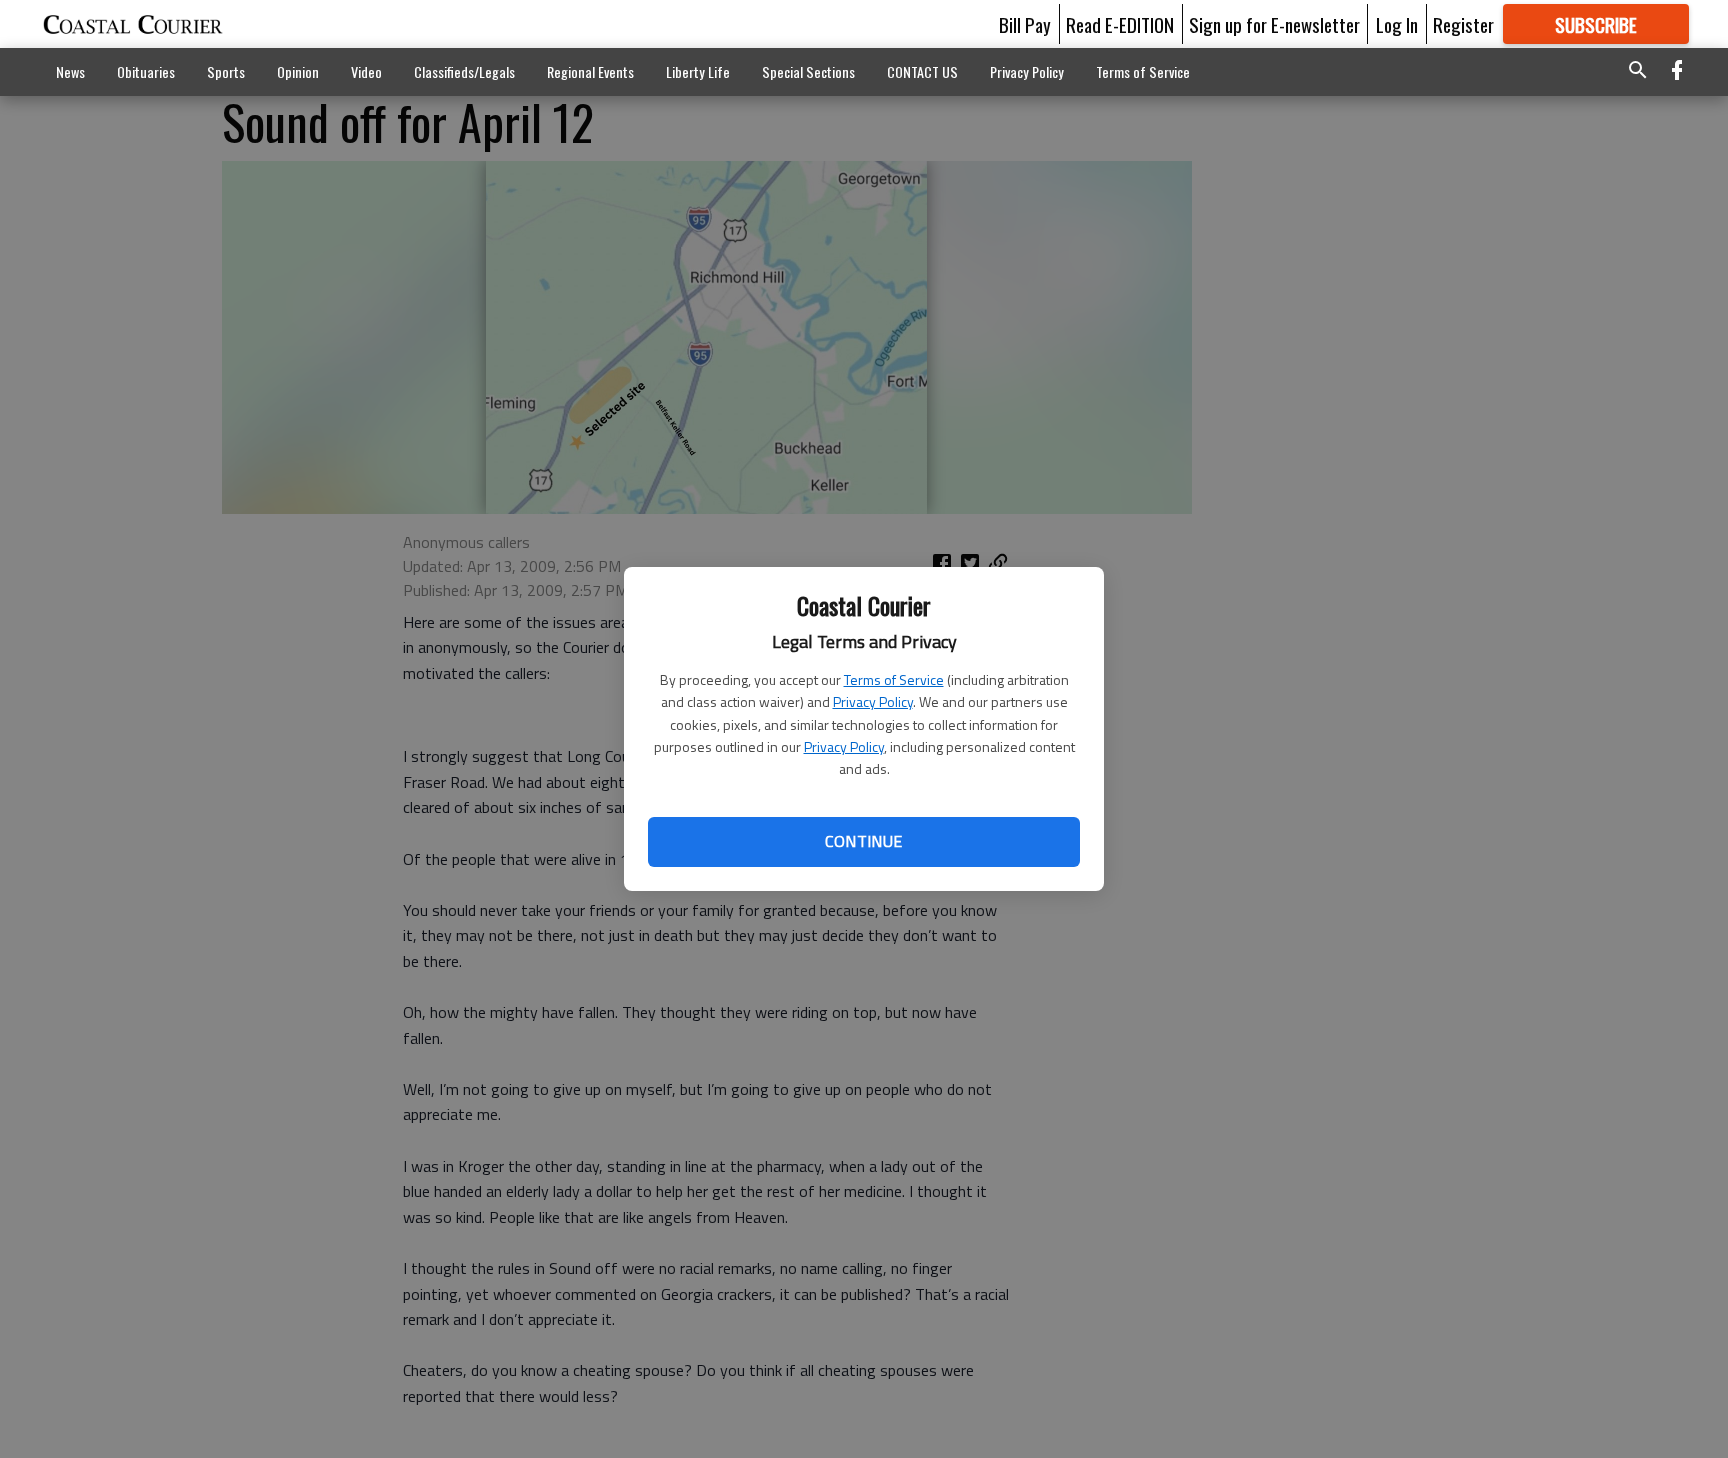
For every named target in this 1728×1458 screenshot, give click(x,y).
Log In (1397, 24)
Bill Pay (1025, 24)
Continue (863, 841)
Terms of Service (894, 679)
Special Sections (808, 71)
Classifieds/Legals (464, 71)
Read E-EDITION (1120, 24)
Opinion (298, 71)
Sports (226, 71)
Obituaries (146, 71)
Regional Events (590, 71)
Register (1463, 24)
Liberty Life (698, 71)
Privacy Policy (873, 701)
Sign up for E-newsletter (1274, 24)
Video (366, 71)
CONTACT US (922, 71)
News (70, 71)
